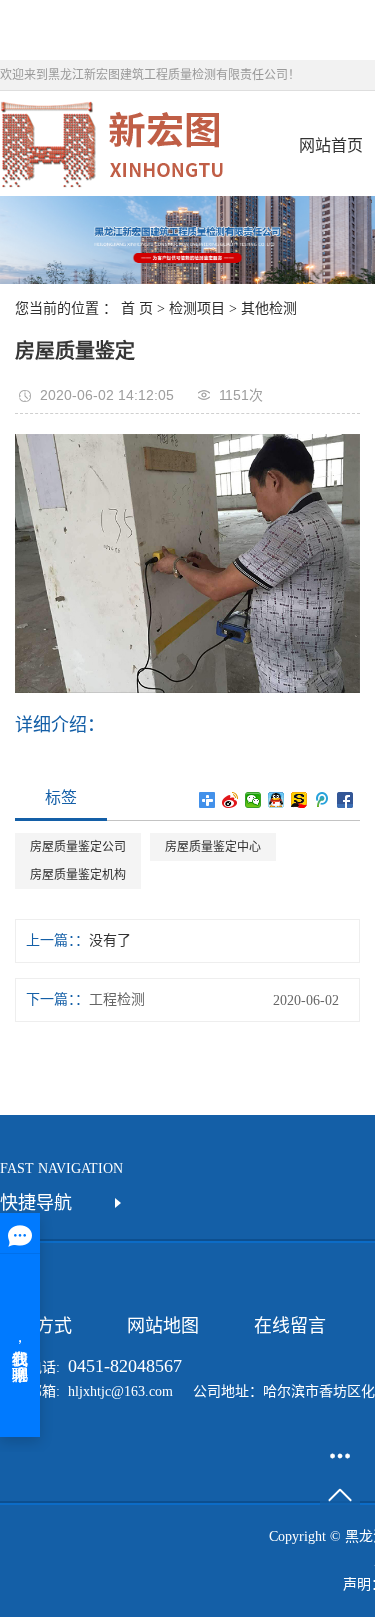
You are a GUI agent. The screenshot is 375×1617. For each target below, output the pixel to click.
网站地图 (163, 1326)
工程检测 (117, 999)
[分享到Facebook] (345, 800)
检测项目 (197, 308)
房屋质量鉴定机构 (78, 875)
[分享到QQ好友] (276, 800)
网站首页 (331, 145)
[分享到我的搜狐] (299, 800)
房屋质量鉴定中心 (213, 847)
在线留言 (290, 1326)
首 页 (137, 308)
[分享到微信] (253, 800)
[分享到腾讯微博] (322, 800)
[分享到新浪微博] (230, 800)
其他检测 (269, 308)
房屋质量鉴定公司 (78, 847)
